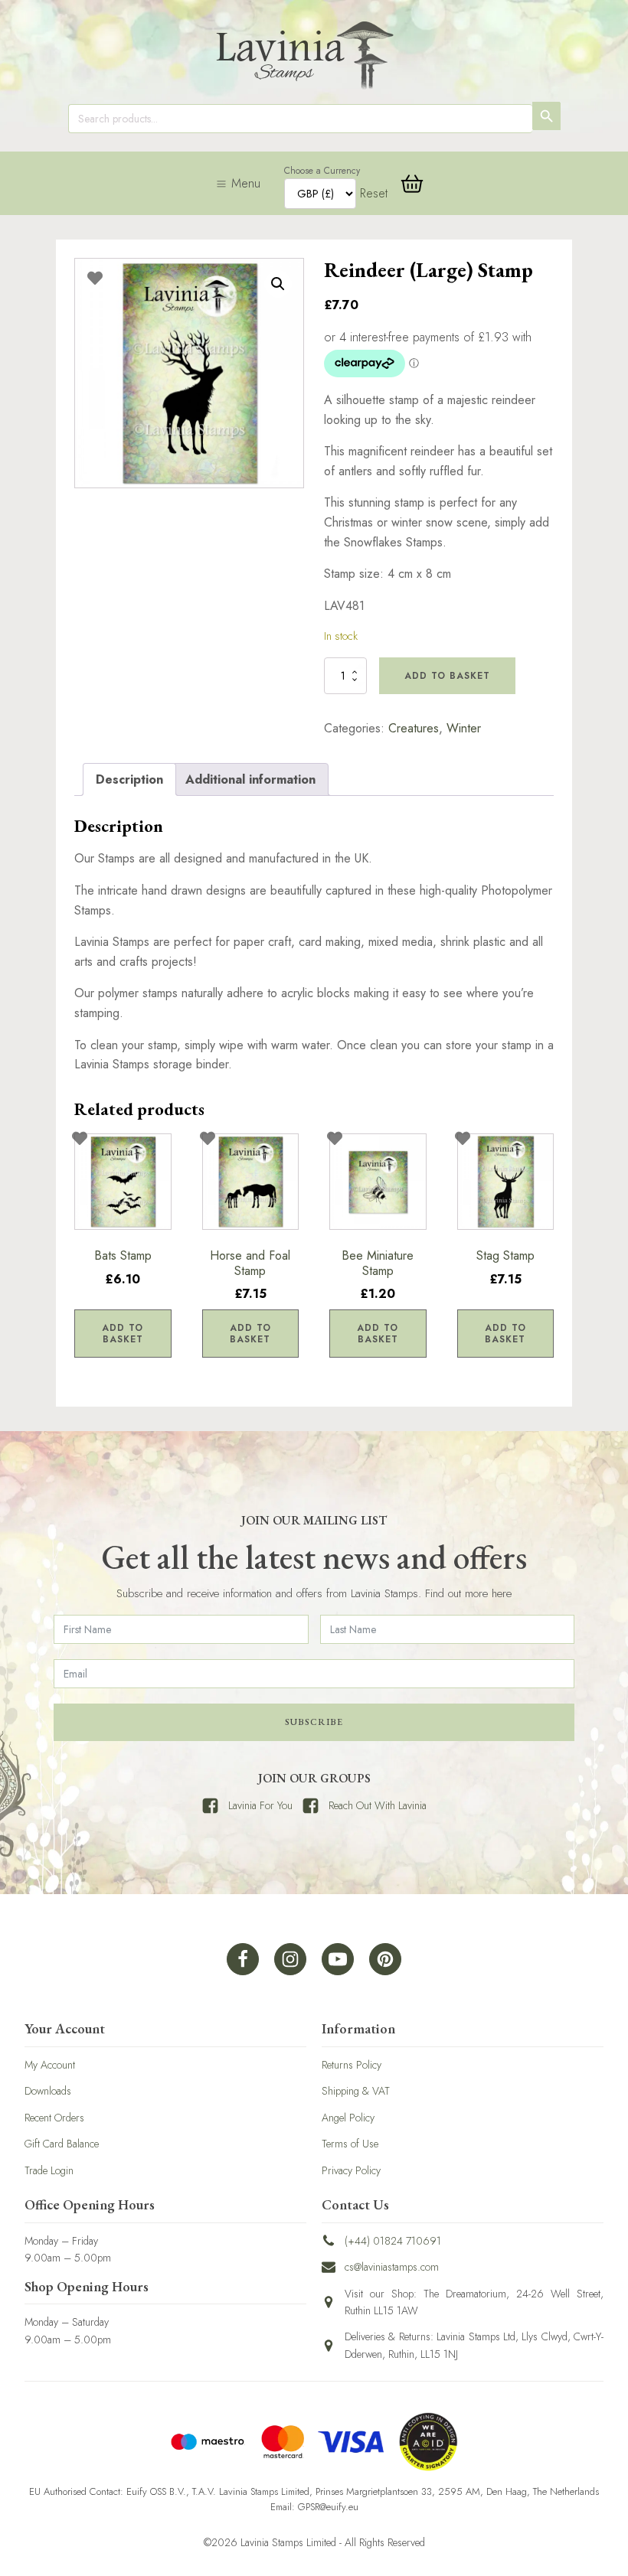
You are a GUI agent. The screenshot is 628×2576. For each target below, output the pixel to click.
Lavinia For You (260, 1805)
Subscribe (314, 1722)
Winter (464, 728)
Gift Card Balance (62, 2144)
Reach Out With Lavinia (378, 1805)
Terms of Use (350, 2144)
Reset (374, 193)
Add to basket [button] (123, 1333)
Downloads (48, 2091)
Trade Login (49, 2170)
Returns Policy (352, 2065)
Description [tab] (129, 779)
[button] (278, 284)
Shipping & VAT (356, 2091)
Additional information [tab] (250, 779)
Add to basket (447, 676)
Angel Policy (348, 2118)
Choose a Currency (322, 171)
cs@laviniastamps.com (392, 2267)
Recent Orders (54, 2118)
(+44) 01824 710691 (393, 2241)
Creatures (414, 728)
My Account (50, 2065)
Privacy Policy (351, 2170)
